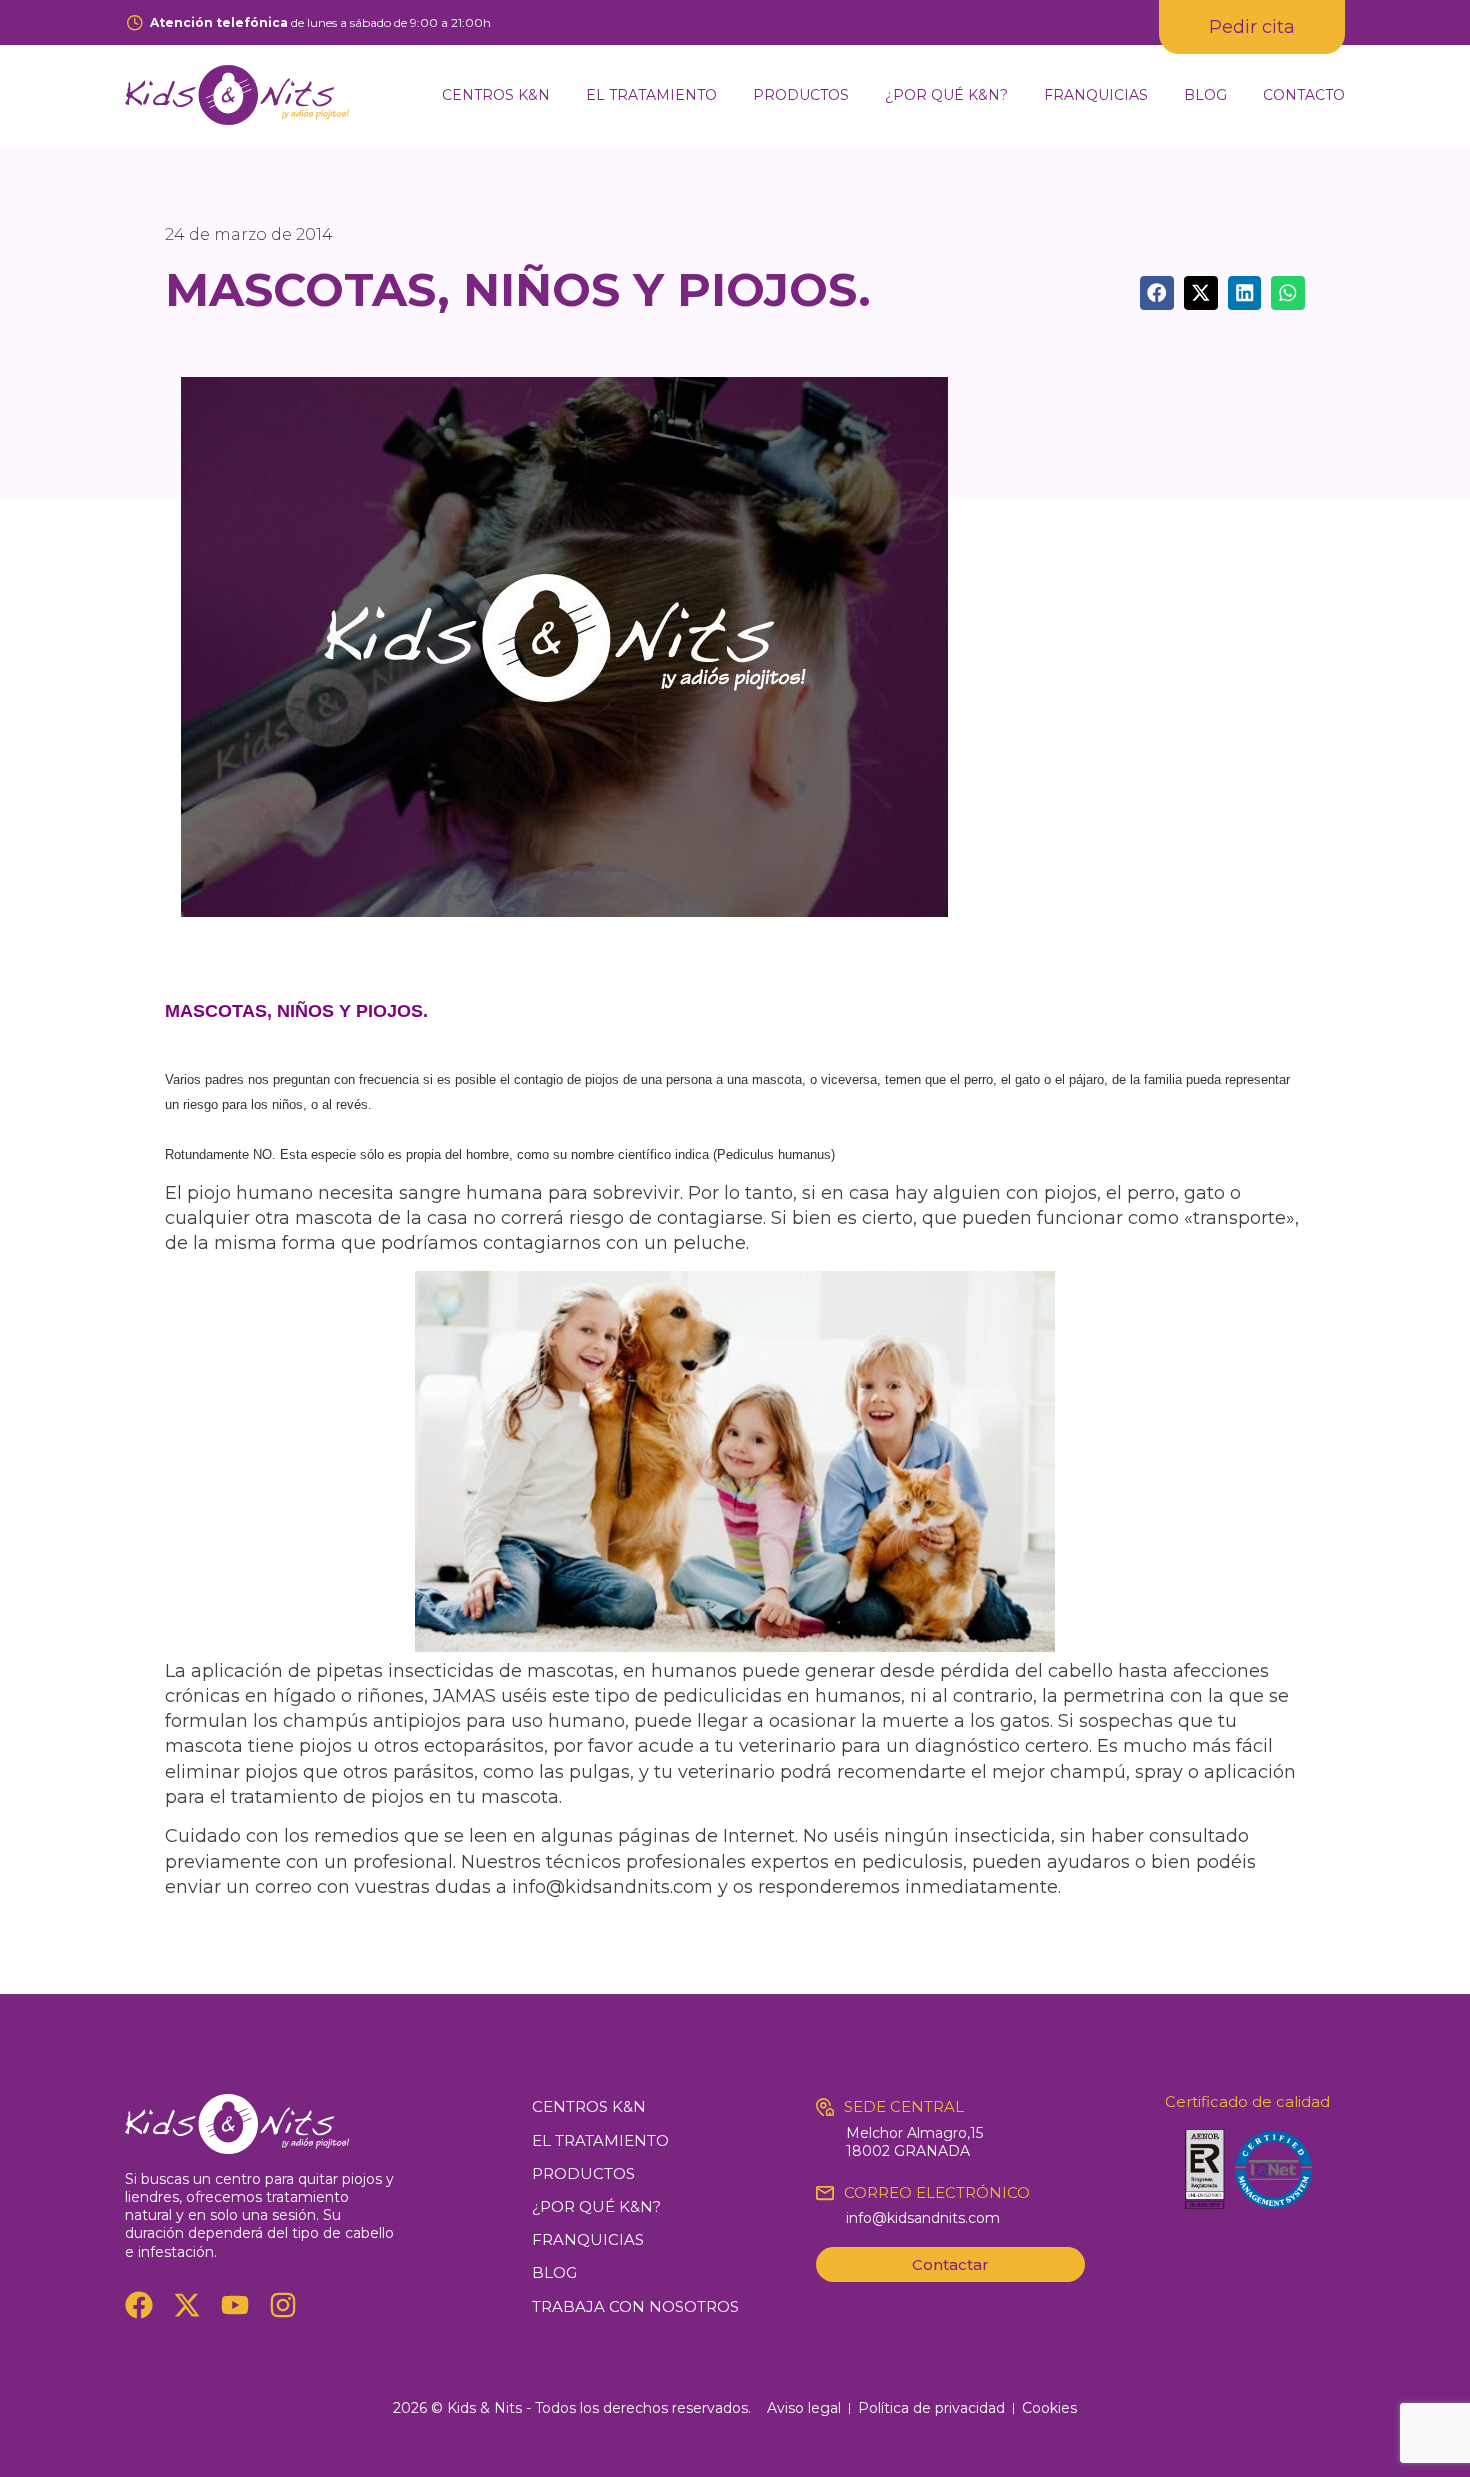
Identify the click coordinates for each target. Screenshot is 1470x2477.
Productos (801, 95)
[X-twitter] (187, 2305)
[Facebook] (139, 2305)
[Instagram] (283, 2305)
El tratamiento (651, 95)
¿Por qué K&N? (946, 95)
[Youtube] (235, 2305)
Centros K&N (496, 95)
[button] (1157, 293)
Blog (1205, 95)
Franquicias (1096, 95)
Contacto (1304, 95)
